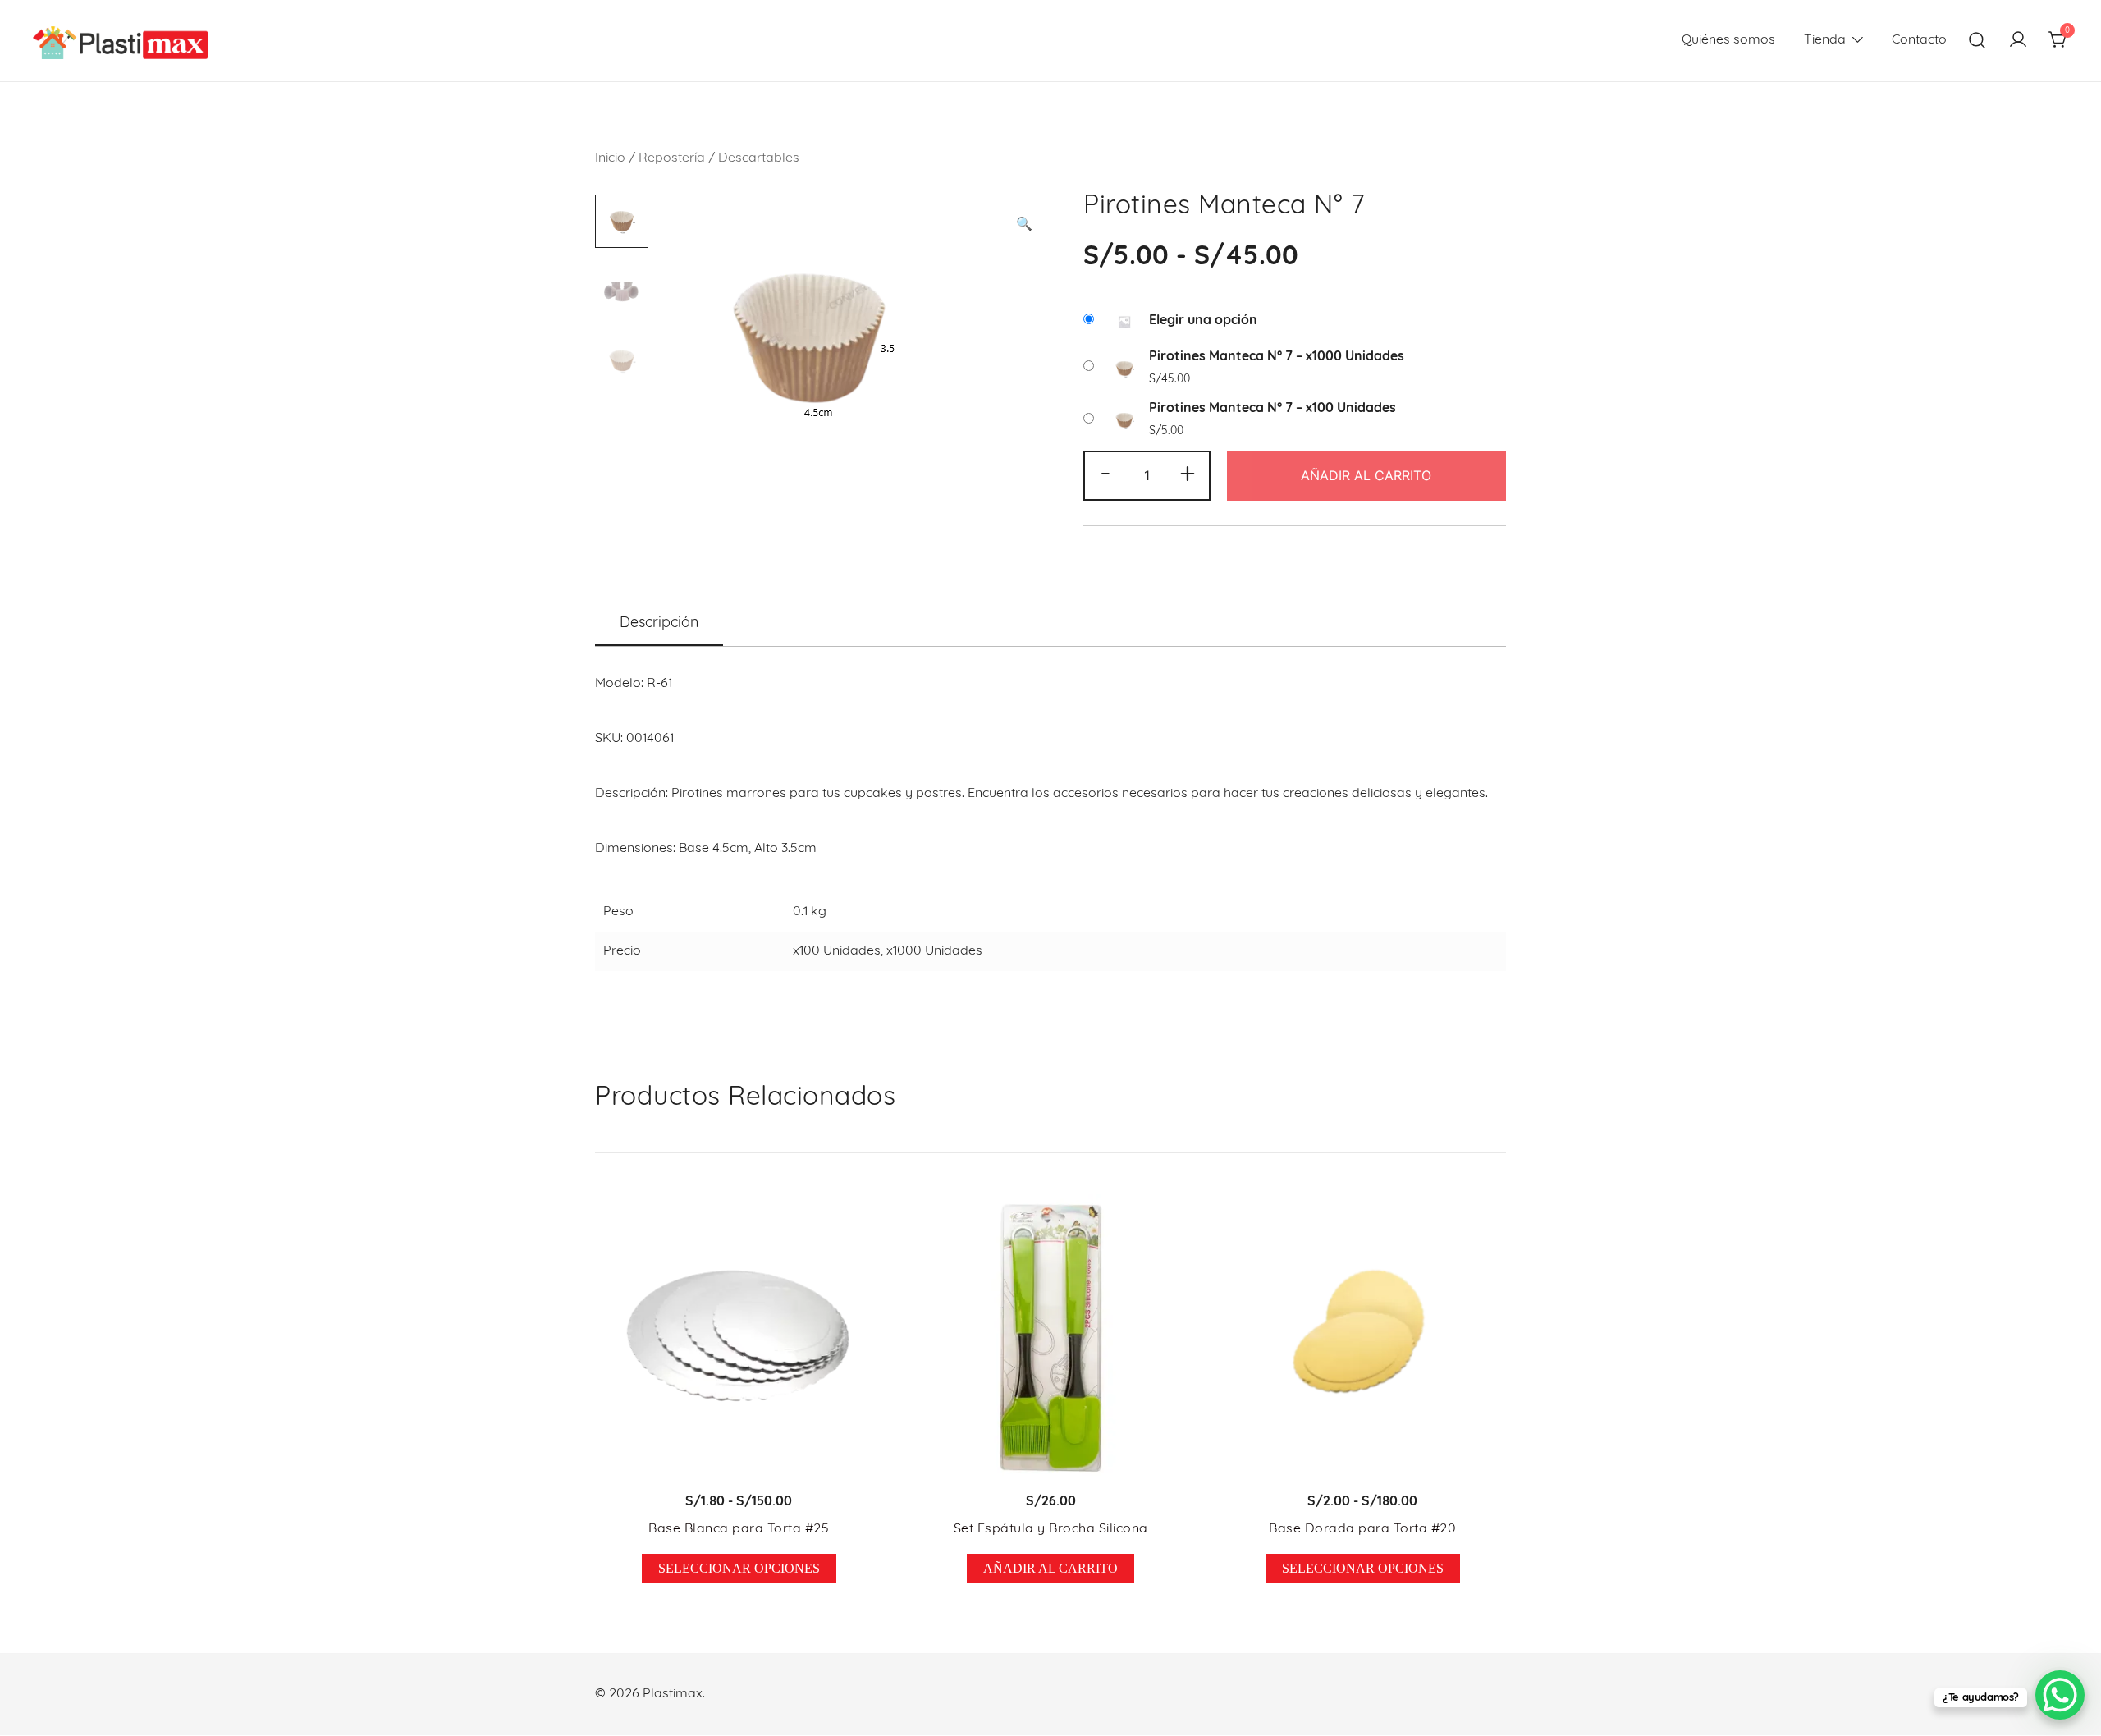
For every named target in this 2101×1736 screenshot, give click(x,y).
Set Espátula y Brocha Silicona (1051, 1529)
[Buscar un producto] (1977, 41)
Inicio (610, 158)
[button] (1024, 225)
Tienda (1825, 40)
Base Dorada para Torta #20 (1362, 1529)
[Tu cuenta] (2018, 41)
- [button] (1105, 474)
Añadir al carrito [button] (1050, 1568)
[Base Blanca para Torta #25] (739, 1338)
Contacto (1919, 40)
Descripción (659, 624)
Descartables (759, 158)
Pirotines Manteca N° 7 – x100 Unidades (1273, 409)
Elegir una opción (1203, 321)
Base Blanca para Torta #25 (739, 1529)
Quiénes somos (1728, 40)
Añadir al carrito (1366, 475)
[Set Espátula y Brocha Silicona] (1050, 1338)
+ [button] (1188, 474)
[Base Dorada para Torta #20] (1362, 1338)
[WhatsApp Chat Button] (2060, 1695)
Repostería (672, 158)
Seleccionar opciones (739, 1568)
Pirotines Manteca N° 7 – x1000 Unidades (1277, 357)
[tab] (659, 625)
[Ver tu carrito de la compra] (2058, 41)
